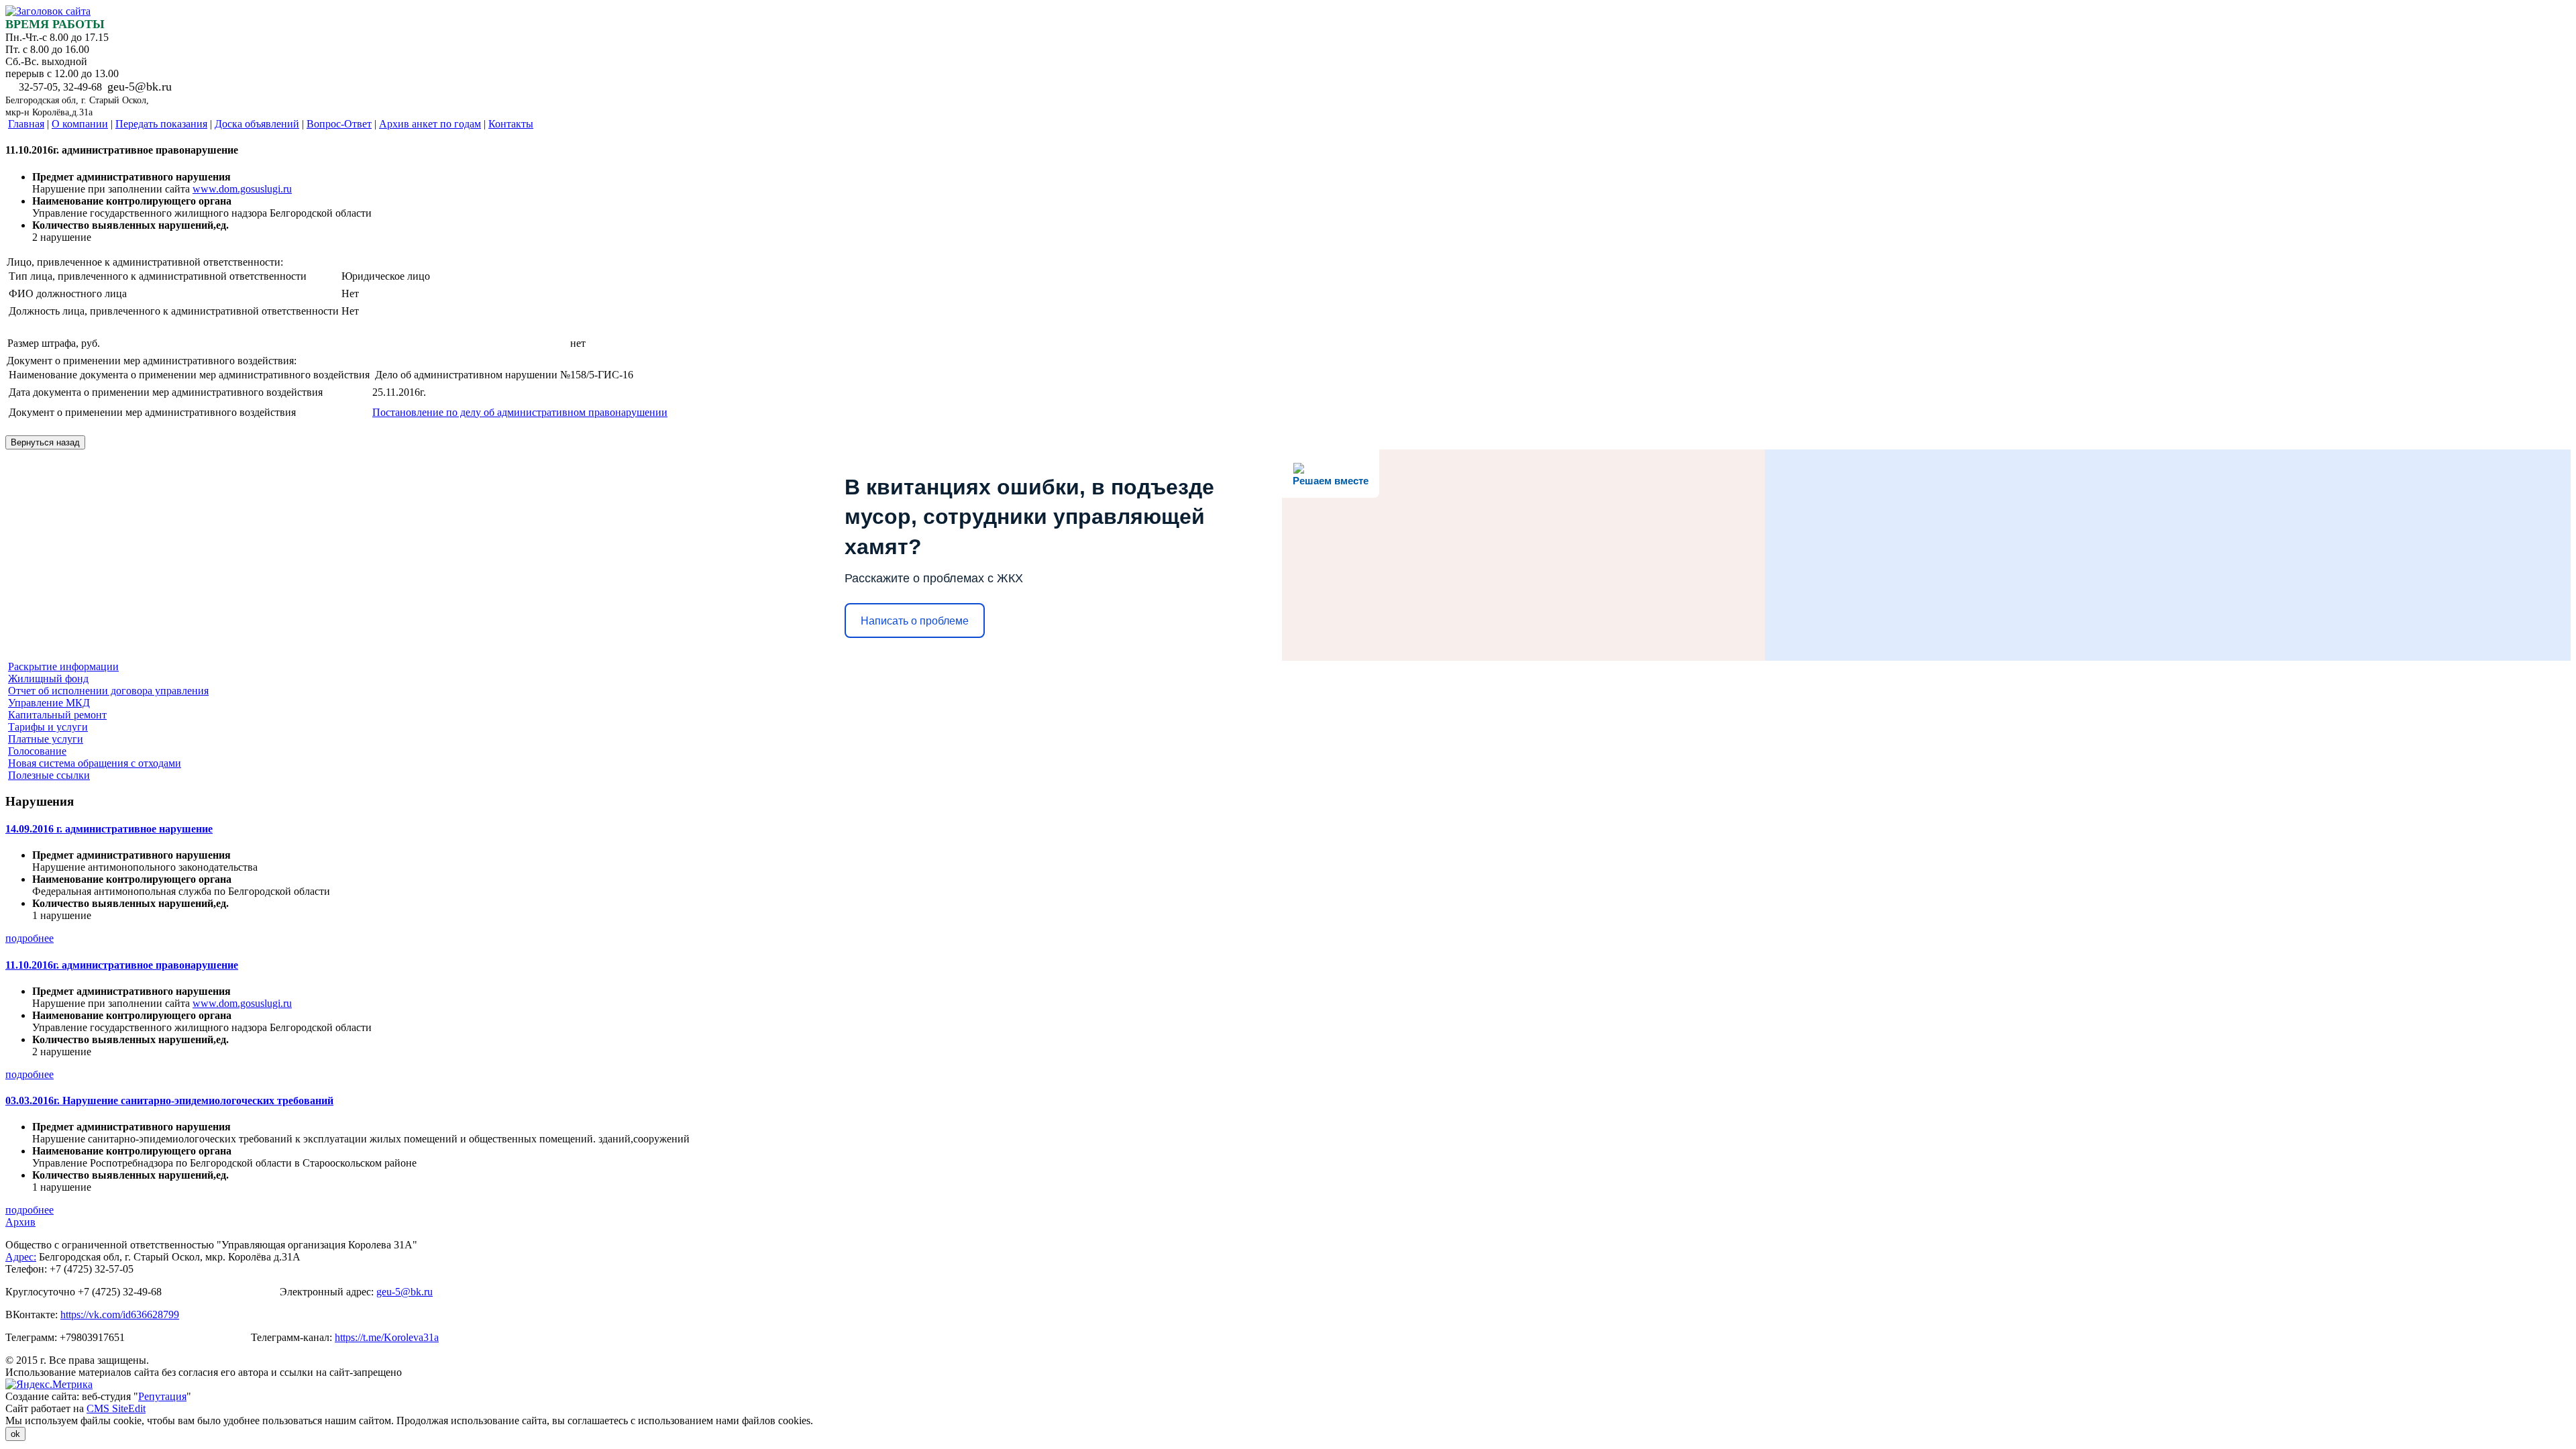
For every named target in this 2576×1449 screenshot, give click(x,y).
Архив (20, 1222)
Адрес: (21, 1257)
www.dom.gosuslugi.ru (242, 189)
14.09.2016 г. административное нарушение (109, 829)
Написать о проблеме (915, 621)
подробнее (30, 938)
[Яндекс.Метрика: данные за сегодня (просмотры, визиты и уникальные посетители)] (49, 1385)
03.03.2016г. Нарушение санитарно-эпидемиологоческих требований (169, 1101)
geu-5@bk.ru (405, 1292)
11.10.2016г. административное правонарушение (122, 965)
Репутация (162, 1396)
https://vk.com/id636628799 (120, 1314)
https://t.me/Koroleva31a (387, 1337)
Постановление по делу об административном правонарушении (520, 412)
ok (15, 1434)
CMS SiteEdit (116, 1408)
